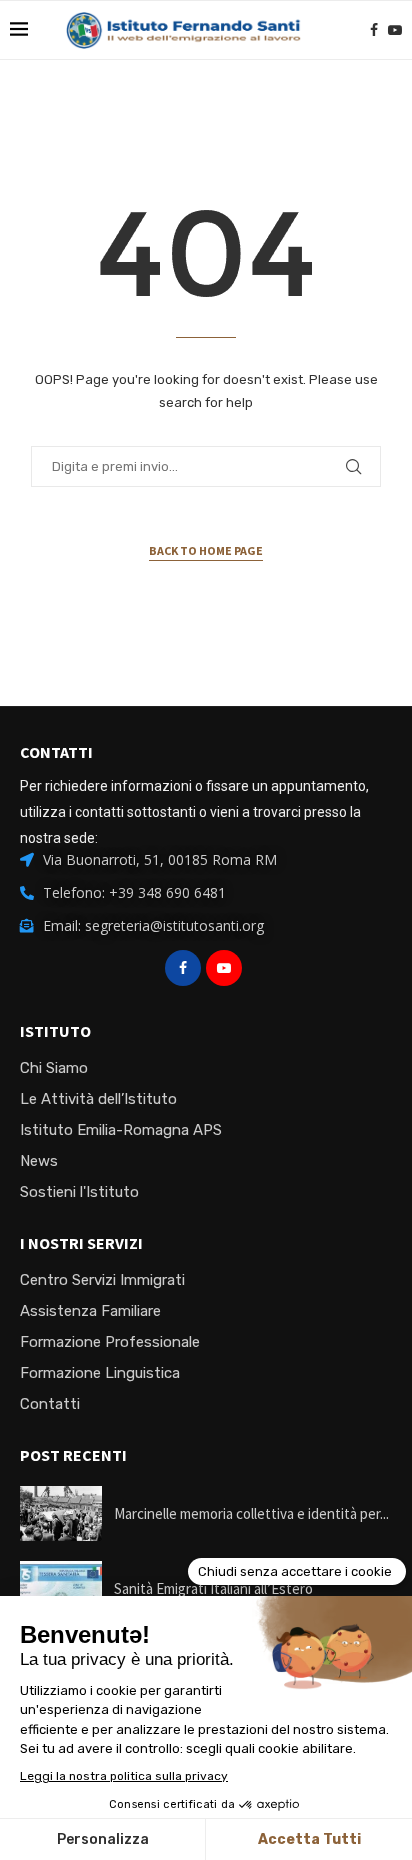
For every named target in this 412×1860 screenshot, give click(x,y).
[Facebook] (374, 30)
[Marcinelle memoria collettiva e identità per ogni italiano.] (61, 1513)
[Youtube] (395, 30)
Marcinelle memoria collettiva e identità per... (251, 1513)
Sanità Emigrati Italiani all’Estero (213, 1588)
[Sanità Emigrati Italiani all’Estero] (61, 1588)
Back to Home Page (206, 550)
